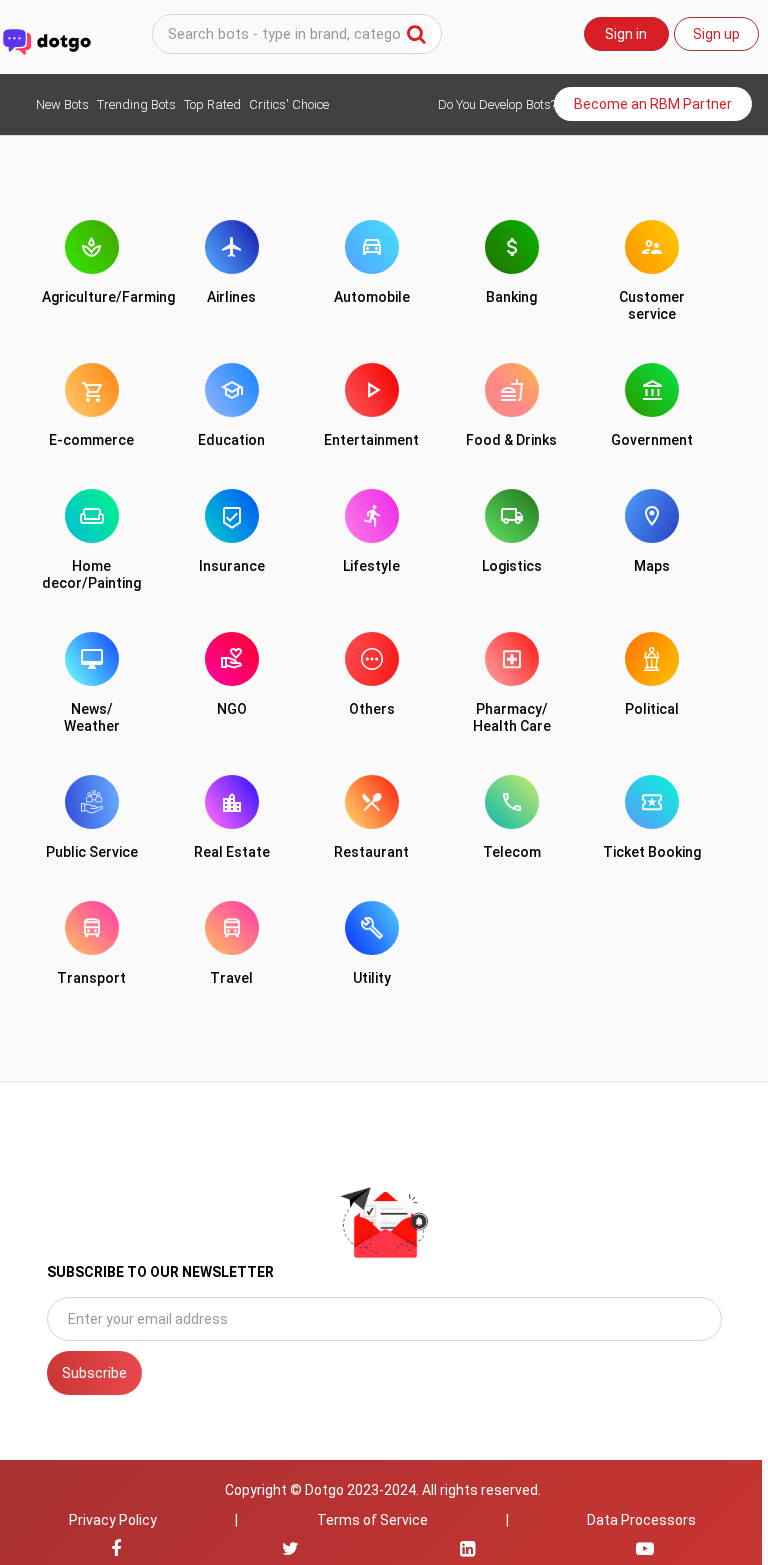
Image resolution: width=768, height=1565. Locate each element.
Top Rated (212, 104)
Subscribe (94, 1373)
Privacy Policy (113, 1520)
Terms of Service (372, 1520)
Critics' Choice (289, 104)
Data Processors (641, 1520)
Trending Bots (136, 104)
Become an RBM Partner (653, 104)
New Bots (62, 104)
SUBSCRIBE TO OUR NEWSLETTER (160, 1272)
